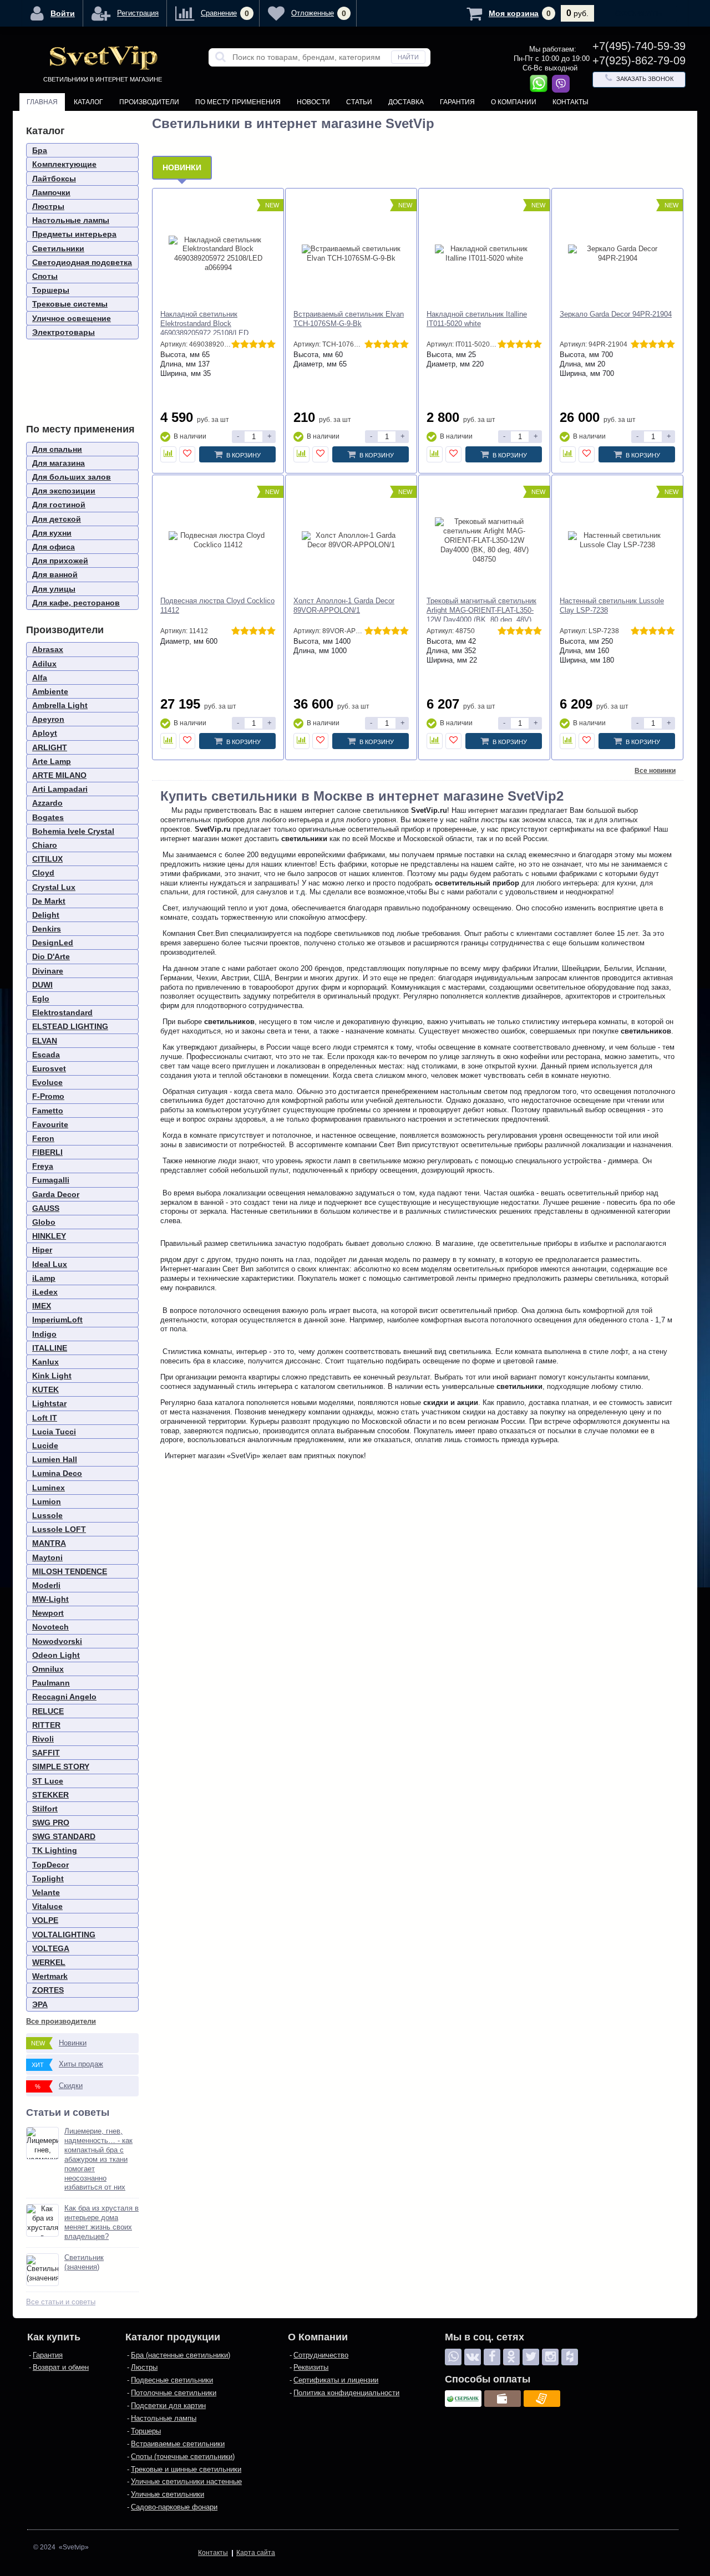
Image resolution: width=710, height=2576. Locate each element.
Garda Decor (56, 1194)
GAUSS (46, 1208)
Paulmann (51, 1683)
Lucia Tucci (54, 1432)
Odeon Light (56, 1655)
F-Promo (48, 1096)
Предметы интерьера (74, 234)
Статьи (359, 102)
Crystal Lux (54, 887)
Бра (40, 150)
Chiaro (45, 845)
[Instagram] (550, 2357)
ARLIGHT (50, 747)
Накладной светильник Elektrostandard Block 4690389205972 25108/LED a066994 (204, 328)
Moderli (46, 1585)
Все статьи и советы (61, 2302)
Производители (149, 102)
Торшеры (51, 290)
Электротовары (64, 332)
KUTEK (45, 1389)
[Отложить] (187, 454)
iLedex (45, 1292)
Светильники (58, 248)
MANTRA (49, 1543)
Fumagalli (51, 1180)
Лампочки (51, 192)
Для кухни (52, 533)
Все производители (61, 2021)
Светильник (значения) (84, 2262)
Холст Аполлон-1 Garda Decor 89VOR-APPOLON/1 (344, 605)
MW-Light (50, 1599)
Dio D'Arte (51, 956)
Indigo (44, 1334)
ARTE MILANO (59, 775)
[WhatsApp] (453, 2357)
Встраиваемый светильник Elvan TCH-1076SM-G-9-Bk (349, 319)
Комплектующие (64, 164)
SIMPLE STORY (61, 1766)
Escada (46, 1055)
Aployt (45, 733)
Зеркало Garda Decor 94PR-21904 (616, 314)
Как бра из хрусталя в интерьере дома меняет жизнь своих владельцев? (102, 2222)
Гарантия (457, 102)
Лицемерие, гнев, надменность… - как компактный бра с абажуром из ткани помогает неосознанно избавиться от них (98, 2159)
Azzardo (47, 803)
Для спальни (57, 449)
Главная (42, 102)
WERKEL (49, 1962)
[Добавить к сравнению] (168, 454)
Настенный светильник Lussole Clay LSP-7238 (612, 605)
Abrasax (48, 649)
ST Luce (48, 1781)
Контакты (570, 102)
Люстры (48, 206)
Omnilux (48, 1669)
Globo (44, 1222)
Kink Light (52, 1376)
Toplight (48, 1878)
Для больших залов (72, 477)
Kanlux (45, 1362)
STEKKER (50, 1795)
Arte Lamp (52, 761)
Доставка (406, 102)
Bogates (48, 817)
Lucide (45, 1445)
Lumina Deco (57, 1473)
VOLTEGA (51, 1948)
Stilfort (45, 1809)
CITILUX (47, 859)
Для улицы (54, 589)
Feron (43, 1138)
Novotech (50, 1627)
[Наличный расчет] (503, 2399)
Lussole (47, 1515)
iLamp (44, 1278)
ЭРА (40, 2004)
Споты (45, 276)
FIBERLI (47, 1152)
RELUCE (48, 1711)
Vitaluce (47, 1906)
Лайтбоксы (54, 179)
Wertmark (50, 1976)
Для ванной (55, 574)
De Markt (49, 901)
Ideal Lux (50, 1264)
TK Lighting (55, 1850)
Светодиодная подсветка (82, 262)
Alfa (40, 678)
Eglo (41, 999)
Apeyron (48, 719)
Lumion (47, 1501)
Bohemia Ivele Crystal (73, 831)
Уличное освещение (72, 318)
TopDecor (50, 1865)
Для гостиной (59, 505)
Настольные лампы (71, 220)
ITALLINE (50, 1348)
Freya (43, 1166)
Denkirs (47, 929)
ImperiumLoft (57, 1320)
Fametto (48, 1111)
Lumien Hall (55, 1459)
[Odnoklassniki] (511, 2357)
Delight (46, 915)
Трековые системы (70, 304)
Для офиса (54, 547)
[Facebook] (492, 2357)
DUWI (42, 985)
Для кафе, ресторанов (76, 603)
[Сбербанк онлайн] (463, 2399)
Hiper (42, 1250)
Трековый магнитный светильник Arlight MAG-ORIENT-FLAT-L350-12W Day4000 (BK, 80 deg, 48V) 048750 (481, 615)
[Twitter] (531, 2357)
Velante (46, 1892)
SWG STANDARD (64, 1836)
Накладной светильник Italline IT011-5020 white (477, 319)
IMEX (42, 1306)
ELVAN (45, 1041)
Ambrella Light (60, 705)
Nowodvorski (57, 1641)
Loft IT (45, 1418)
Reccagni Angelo (64, 1697)
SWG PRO (51, 1822)
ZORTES (48, 1990)
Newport (48, 1613)
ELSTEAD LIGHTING (70, 1026)
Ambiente (50, 691)
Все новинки (655, 771)
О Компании (514, 102)
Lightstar (49, 1403)
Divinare (48, 971)
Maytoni (47, 1557)
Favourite (50, 1124)
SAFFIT (46, 1753)
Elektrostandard (62, 1012)
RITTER (46, 1725)
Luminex (49, 1488)
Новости (313, 102)
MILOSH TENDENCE (70, 1571)
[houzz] (570, 2357)
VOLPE (45, 1920)
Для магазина (59, 463)
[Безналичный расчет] (542, 2399)
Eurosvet (49, 1068)
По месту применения (238, 102)
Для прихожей (60, 561)
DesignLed (53, 943)
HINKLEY (49, 1236)
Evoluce (47, 1082)
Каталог (88, 102)
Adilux (44, 664)
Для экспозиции (64, 491)
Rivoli (43, 1739)
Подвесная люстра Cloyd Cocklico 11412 (217, 605)
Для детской (57, 519)
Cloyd (43, 873)
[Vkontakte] (473, 2357)
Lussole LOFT (59, 1529)
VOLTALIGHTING (64, 1934)
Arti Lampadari (60, 789)
